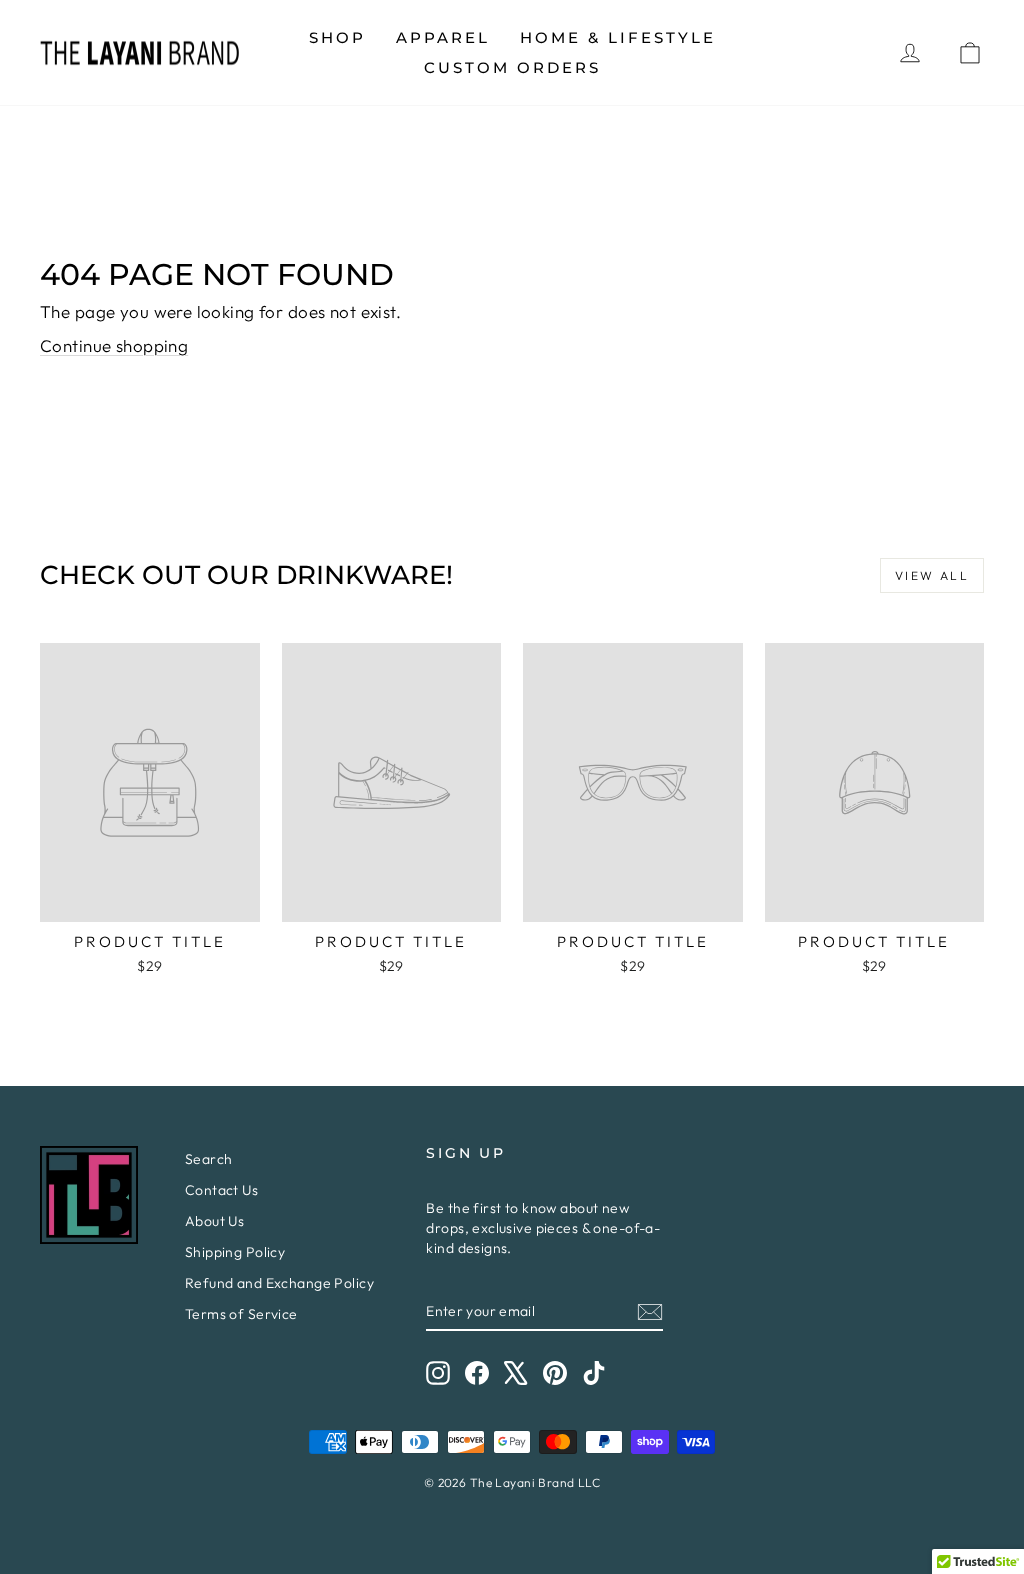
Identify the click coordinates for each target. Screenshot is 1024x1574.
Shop (337, 37)
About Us (214, 1221)
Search (209, 1159)
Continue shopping (114, 345)
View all (932, 575)
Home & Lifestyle (618, 37)
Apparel (443, 37)
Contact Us (221, 1190)
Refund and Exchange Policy (279, 1283)
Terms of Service (241, 1314)
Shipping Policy (235, 1252)
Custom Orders (512, 67)
